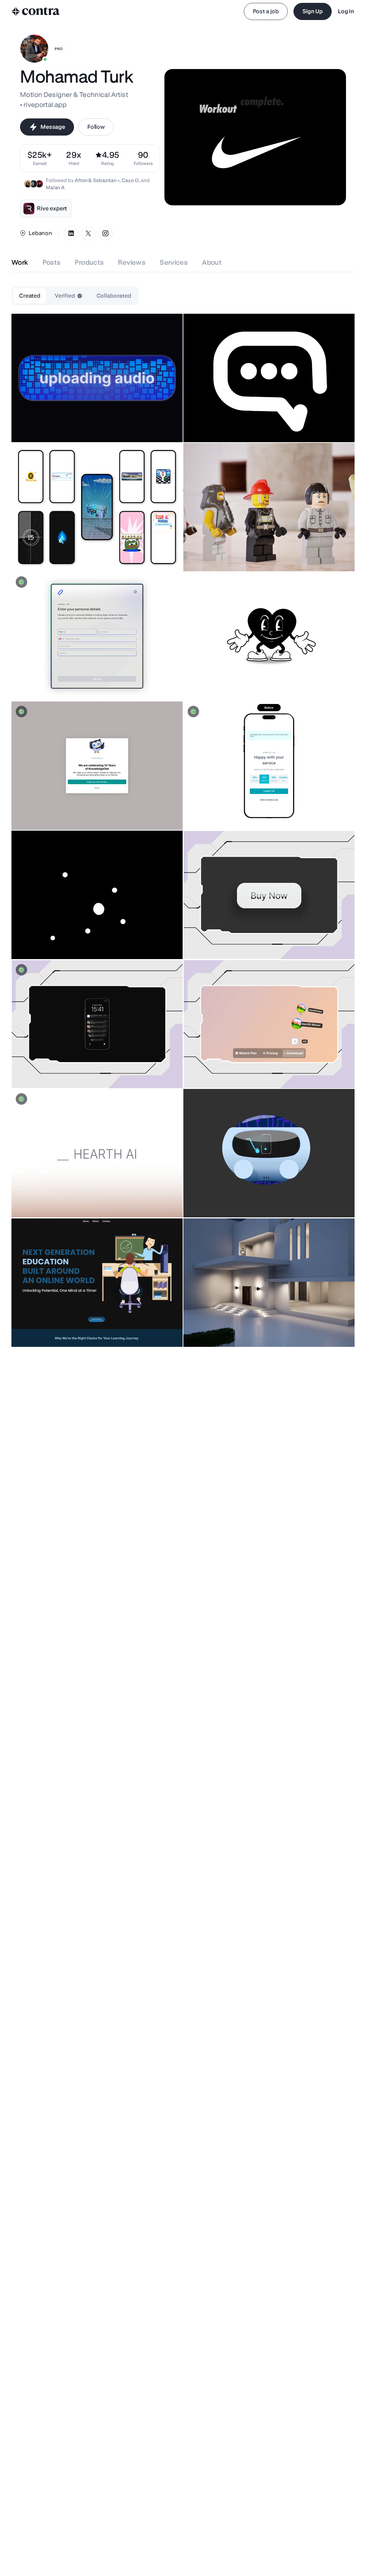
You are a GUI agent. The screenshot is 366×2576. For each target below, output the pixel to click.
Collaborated (114, 296)
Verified (65, 296)
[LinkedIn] (71, 233)
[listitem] (143, 158)
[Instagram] (105, 233)
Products (89, 262)
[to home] (36, 11)
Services (174, 262)
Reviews (132, 262)
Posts (52, 262)
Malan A (55, 187)
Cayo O (130, 180)
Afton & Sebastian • (97, 180)
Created (30, 296)
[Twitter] (88, 233)
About (212, 262)
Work (20, 262)
